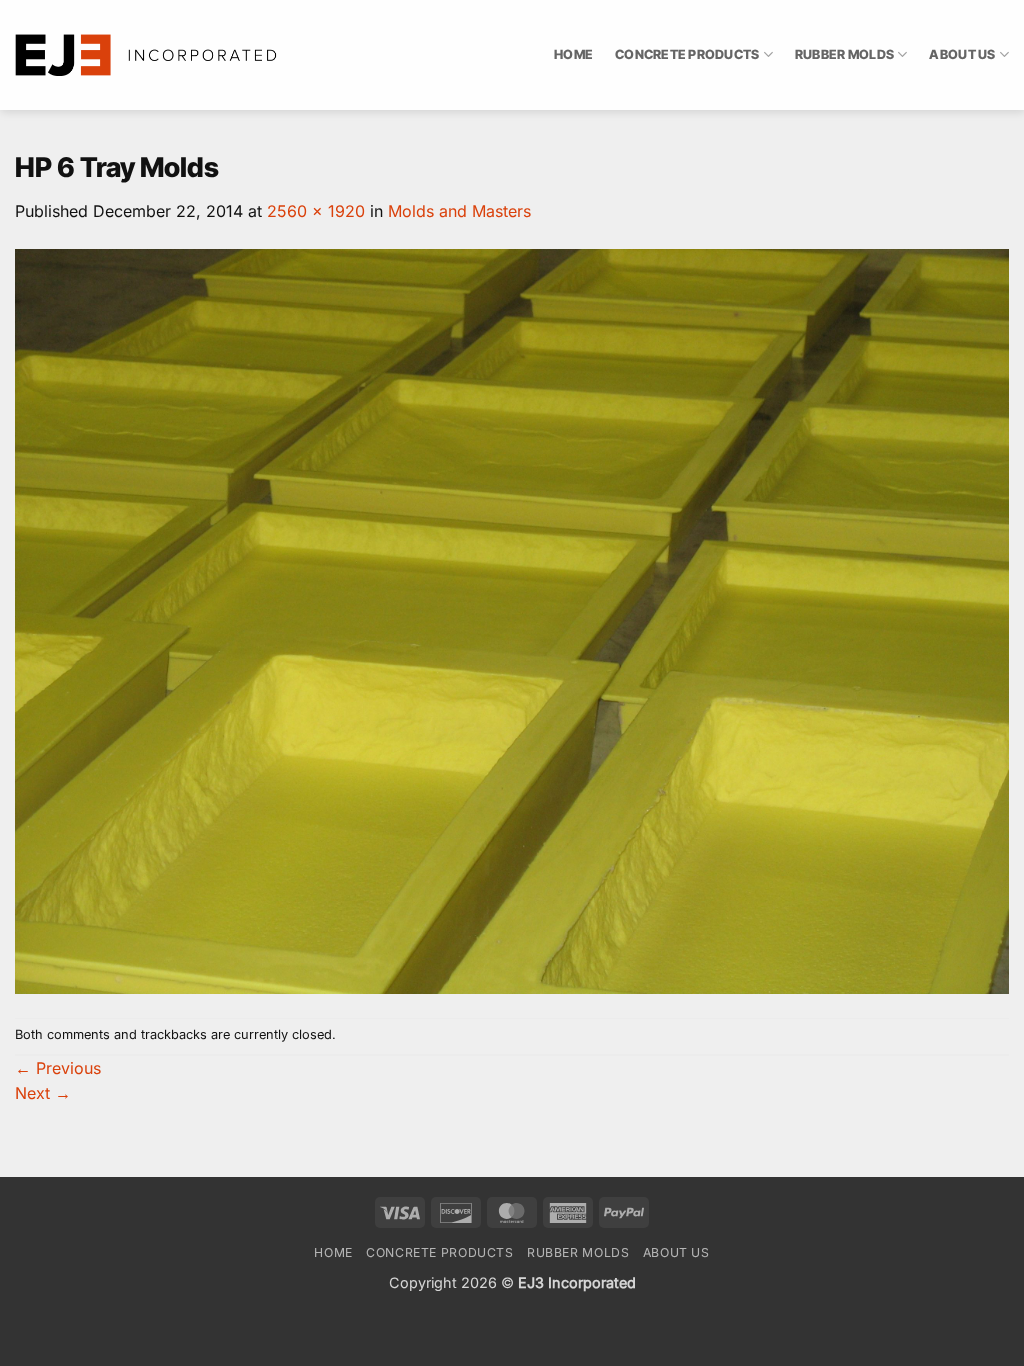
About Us (962, 54)
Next (43, 1093)
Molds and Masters (459, 211)
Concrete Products (687, 54)
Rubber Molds (844, 54)
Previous (58, 1068)
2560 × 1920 (316, 211)
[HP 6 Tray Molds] (512, 620)
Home (573, 54)
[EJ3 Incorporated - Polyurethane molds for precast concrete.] (147, 55)
